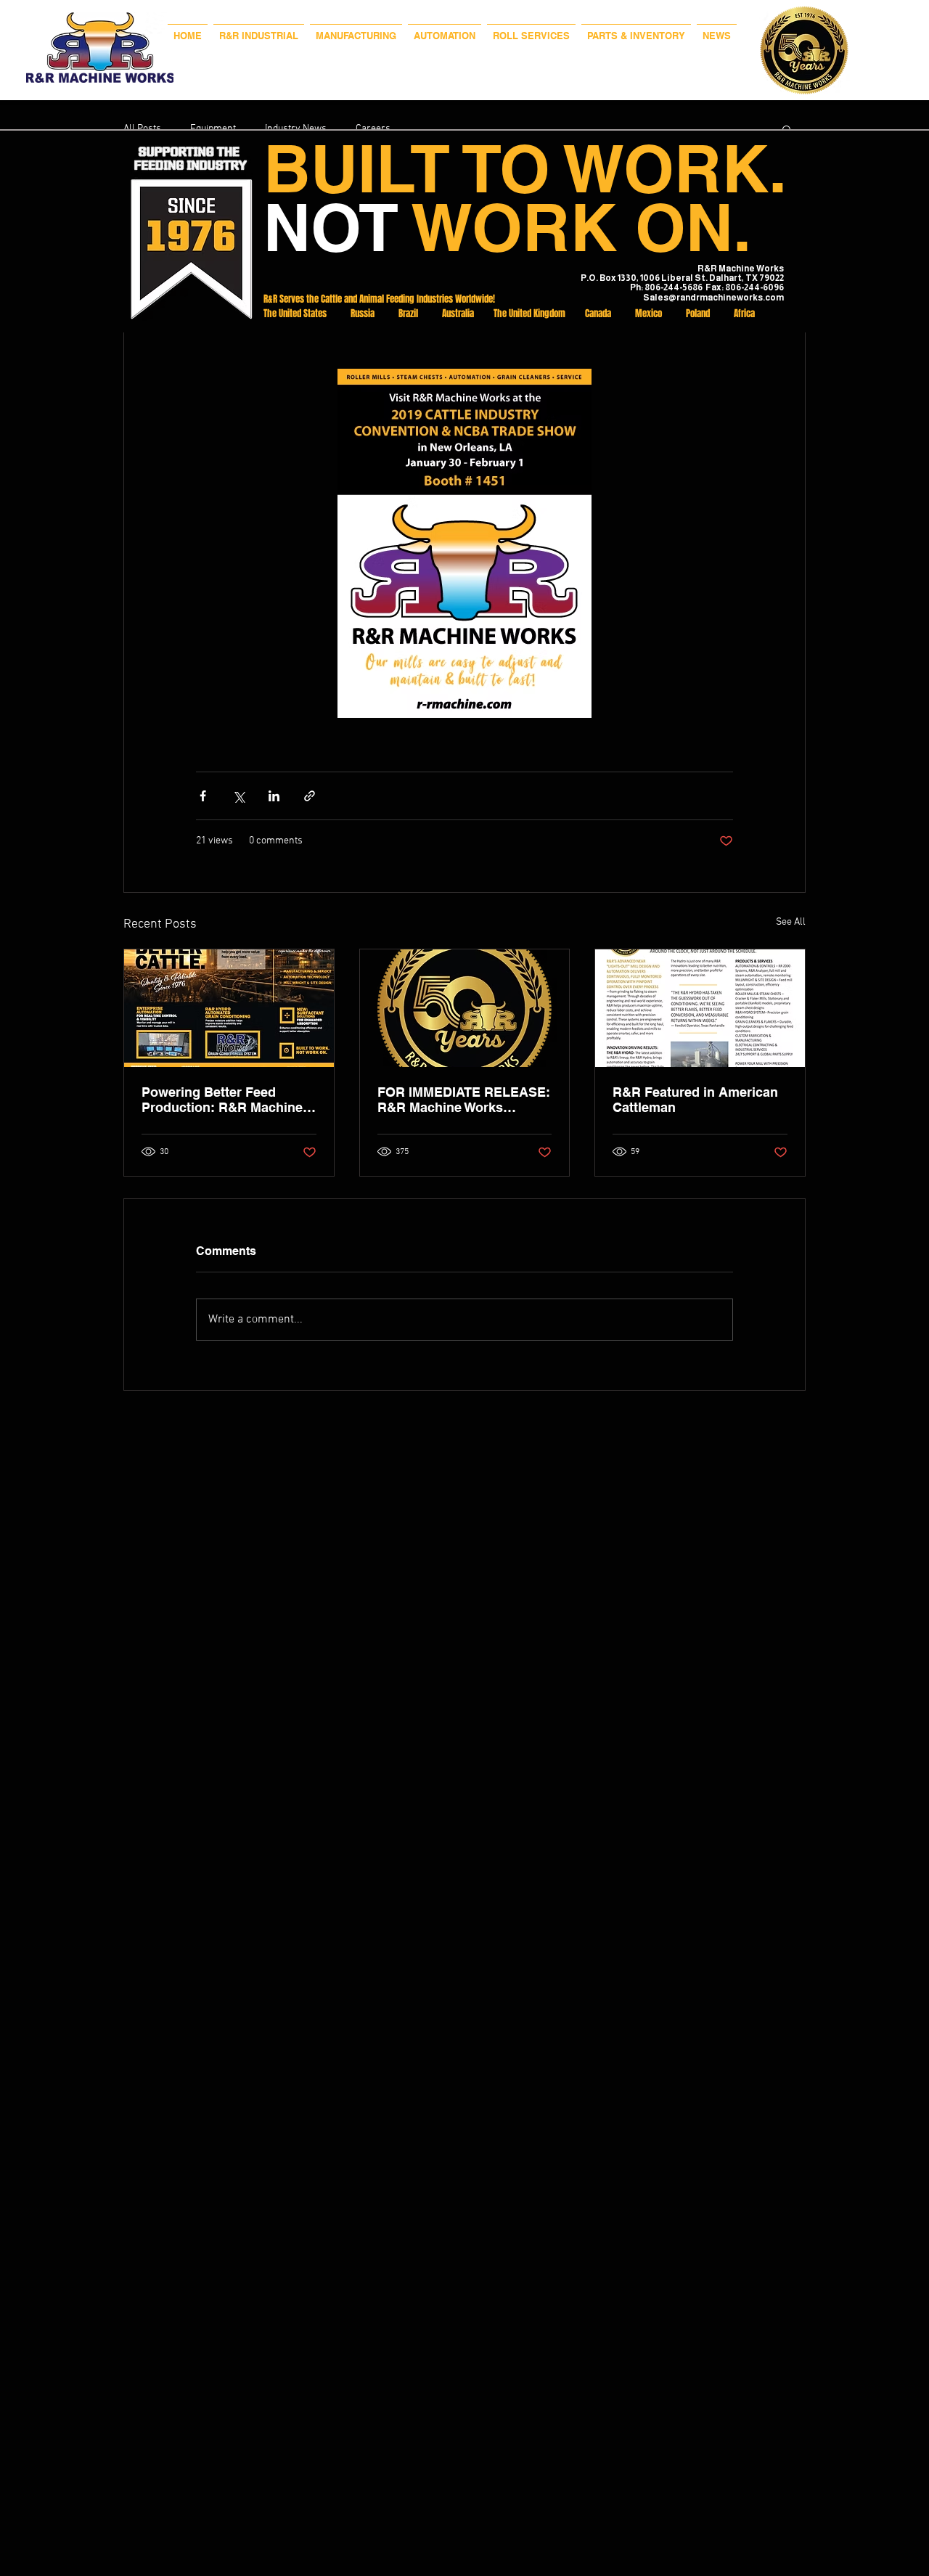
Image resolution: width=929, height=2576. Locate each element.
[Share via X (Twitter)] (238, 796)
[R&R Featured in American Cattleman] (700, 1008)
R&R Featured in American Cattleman (695, 1100)
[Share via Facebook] (203, 796)
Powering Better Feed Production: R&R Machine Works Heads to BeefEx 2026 (222, 1100)
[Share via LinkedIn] (274, 796)
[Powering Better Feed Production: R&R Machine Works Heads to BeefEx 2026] (229, 1008)
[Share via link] (310, 796)
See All (791, 922)
